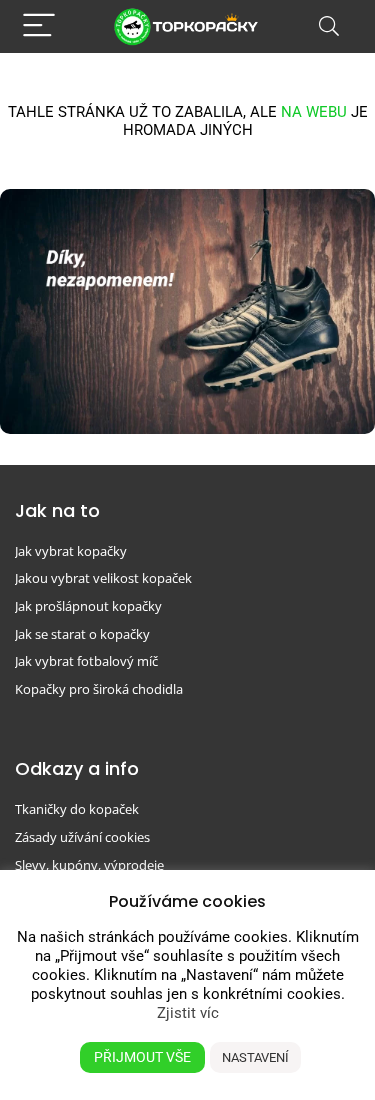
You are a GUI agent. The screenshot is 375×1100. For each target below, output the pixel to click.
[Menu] (39, 26)
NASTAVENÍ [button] (255, 1057)
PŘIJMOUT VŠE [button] (142, 1057)
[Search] (329, 26)
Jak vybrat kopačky (71, 551)
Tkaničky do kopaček (77, 809)
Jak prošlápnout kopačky (88, 606)
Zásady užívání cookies (82, 837)
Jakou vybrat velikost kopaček (103, 578)
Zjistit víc (188, 1013)
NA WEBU (314, 112)
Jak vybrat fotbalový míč (86, 661)
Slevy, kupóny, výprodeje (89, 865)
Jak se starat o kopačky (82, 634)
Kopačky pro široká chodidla (99, 689)
